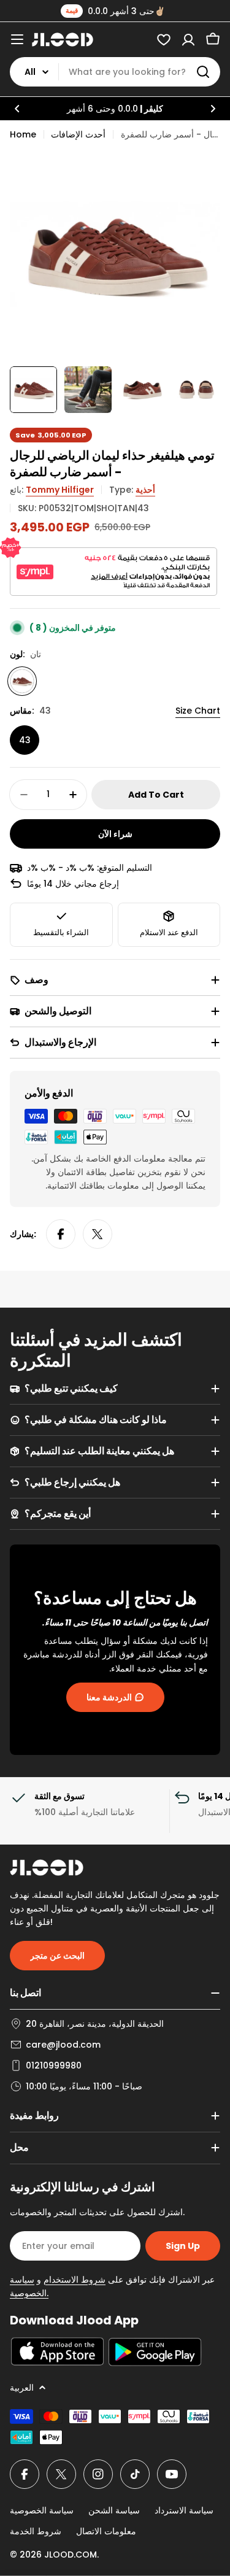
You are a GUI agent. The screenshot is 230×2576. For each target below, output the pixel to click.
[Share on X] (98, 1234)
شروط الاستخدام (75, 2280)
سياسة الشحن (114, 2510)
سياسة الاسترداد (184, 2510)
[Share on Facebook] (61, 1234)
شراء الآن (115, 834)
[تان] (22, 681)
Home (23, 134)
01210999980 (54, 2065)
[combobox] (115, 72)
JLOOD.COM (71, 2555)
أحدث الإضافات (78, 134)
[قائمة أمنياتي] (164, 39)
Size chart (198, 711)
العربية (22, 2388)
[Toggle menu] (17, 39)
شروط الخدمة (36, 2531)
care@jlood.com (63, 2045)
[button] (17, 109)
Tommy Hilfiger (60, 490)
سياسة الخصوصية (42, 2510)
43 (25, 740)
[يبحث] (203, 72)
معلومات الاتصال (106, 2531)
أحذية (145, 490)
